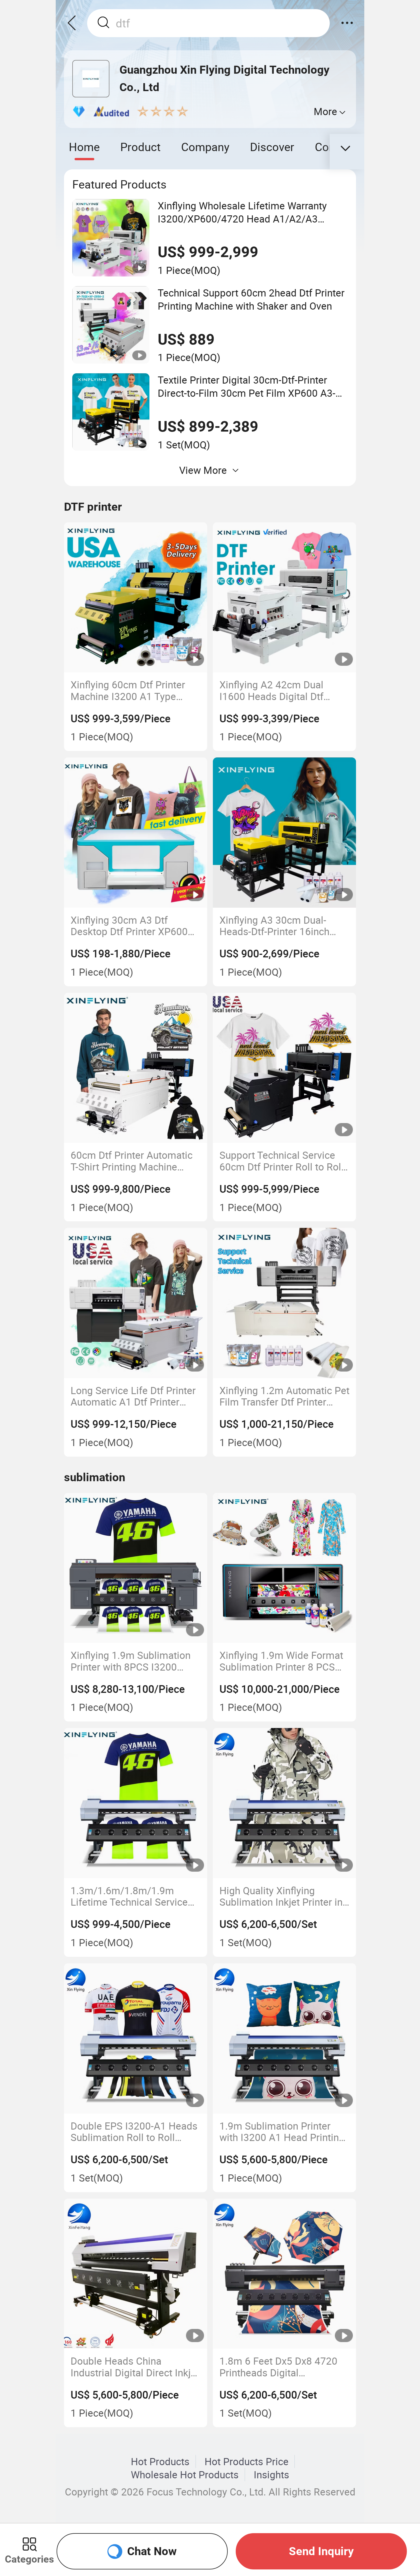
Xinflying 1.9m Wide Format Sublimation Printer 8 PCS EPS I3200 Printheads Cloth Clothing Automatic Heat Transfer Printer (281, 1661)
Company (205, 147)
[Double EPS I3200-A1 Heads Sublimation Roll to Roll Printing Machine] (136, 2038)
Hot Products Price (247, 2461)
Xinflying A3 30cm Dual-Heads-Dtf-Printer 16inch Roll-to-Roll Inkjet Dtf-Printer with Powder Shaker (281, 926)
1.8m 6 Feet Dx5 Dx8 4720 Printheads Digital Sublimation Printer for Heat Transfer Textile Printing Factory (282, 2367)
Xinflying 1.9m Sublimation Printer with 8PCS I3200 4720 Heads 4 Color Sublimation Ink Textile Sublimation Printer (131, 1661)
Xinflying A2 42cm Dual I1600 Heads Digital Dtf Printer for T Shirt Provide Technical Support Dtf (276, 690)
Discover (272, 147)
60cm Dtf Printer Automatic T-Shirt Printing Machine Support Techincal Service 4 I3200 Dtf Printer (133, 1161)
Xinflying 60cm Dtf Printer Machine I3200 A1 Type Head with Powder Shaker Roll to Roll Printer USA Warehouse (128, 690)
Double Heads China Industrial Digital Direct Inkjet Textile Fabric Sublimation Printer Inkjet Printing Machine (135, 2367)
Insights (271, 2475)
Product (140, 147)
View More (203, 470)
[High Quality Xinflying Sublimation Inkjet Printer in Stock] (285, 1803)
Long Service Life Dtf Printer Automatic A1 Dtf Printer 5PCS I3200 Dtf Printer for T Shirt (133, 1396)
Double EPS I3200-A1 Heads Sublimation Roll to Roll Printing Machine (134, 2132)
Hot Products (160, 2461)
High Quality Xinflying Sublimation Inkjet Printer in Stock (281, 1896)
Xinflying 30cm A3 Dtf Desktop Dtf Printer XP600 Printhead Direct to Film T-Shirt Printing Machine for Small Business (129, 926)
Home (84, 147)
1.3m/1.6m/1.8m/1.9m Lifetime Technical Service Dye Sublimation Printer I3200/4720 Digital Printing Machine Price (131, 1896)
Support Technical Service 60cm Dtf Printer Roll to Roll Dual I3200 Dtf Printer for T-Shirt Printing (282, 1161)
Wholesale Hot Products (185, 2475)
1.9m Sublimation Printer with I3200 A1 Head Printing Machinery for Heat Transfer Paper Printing (282, 2132)
